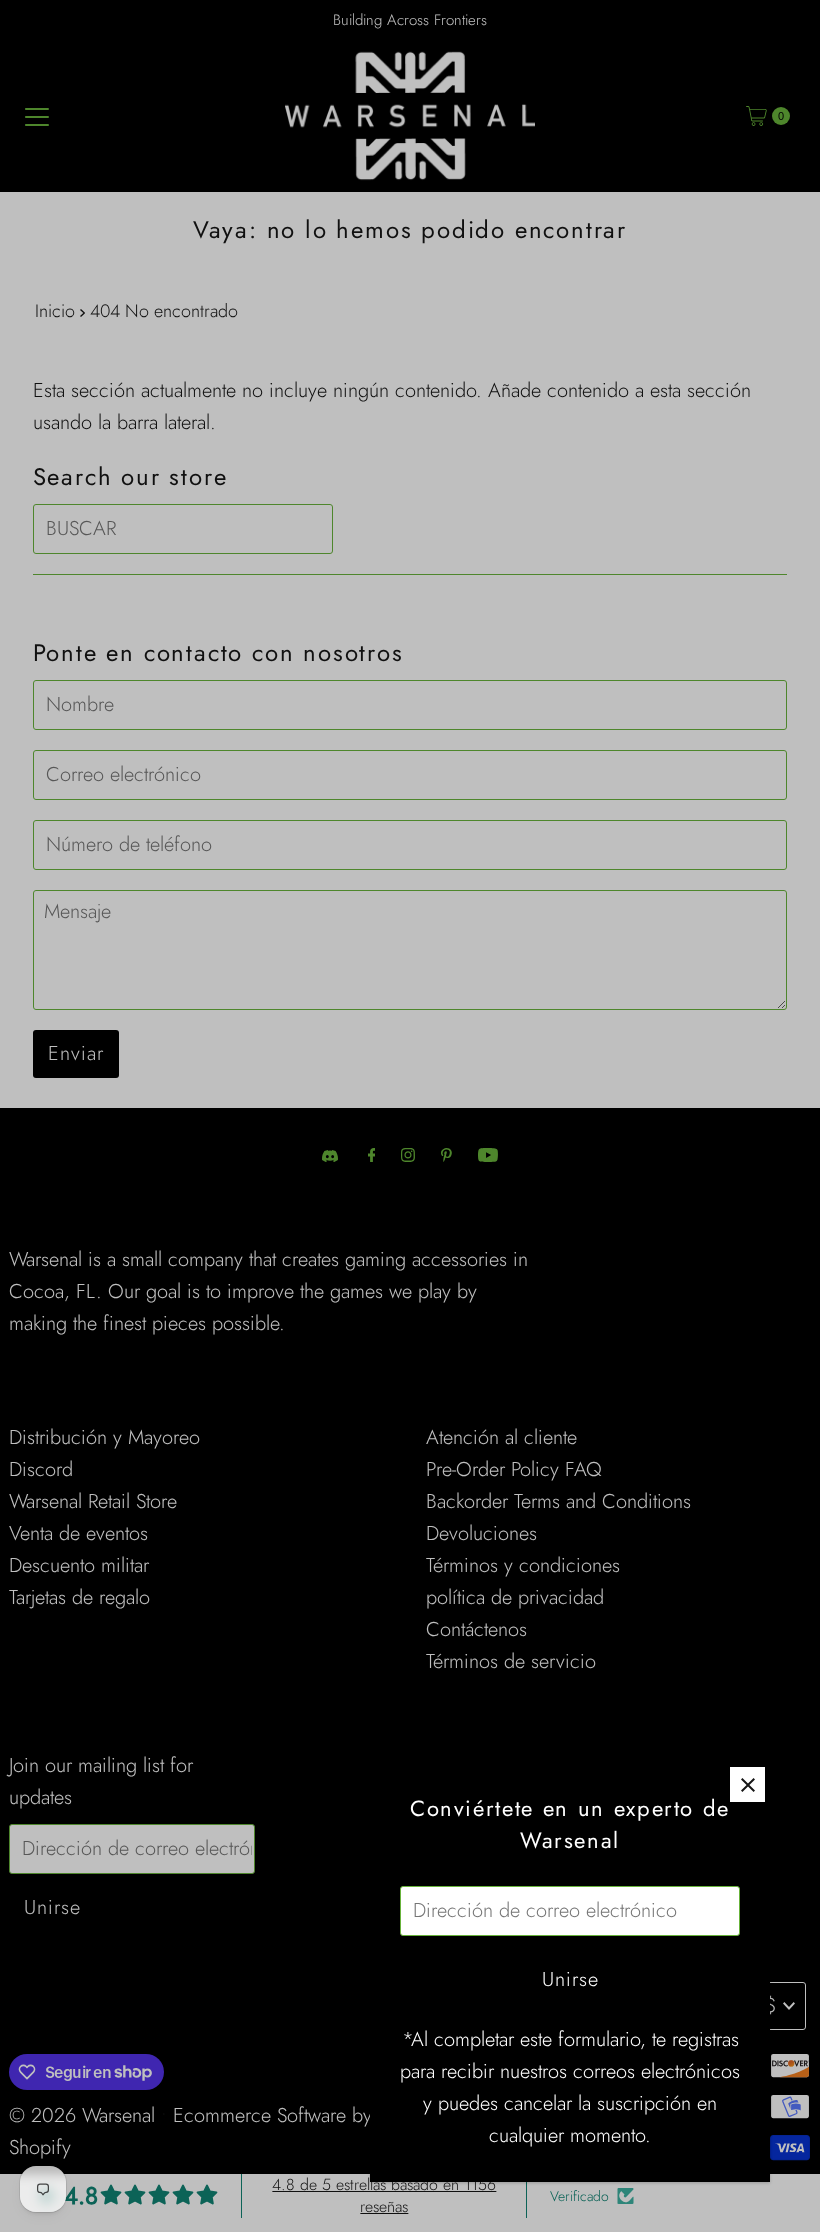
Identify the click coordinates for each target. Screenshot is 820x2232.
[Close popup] (747, 1784)
